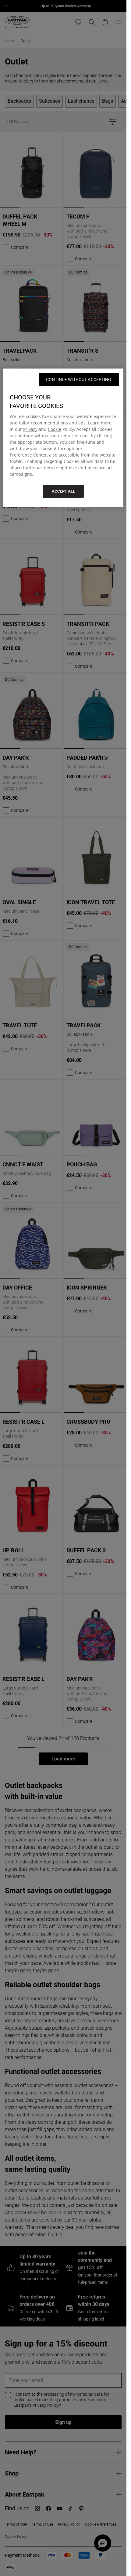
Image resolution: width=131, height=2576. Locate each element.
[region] (63, 438)
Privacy (30, 429)
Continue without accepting (79, 379)
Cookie (55, 429)
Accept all (63, 491)
